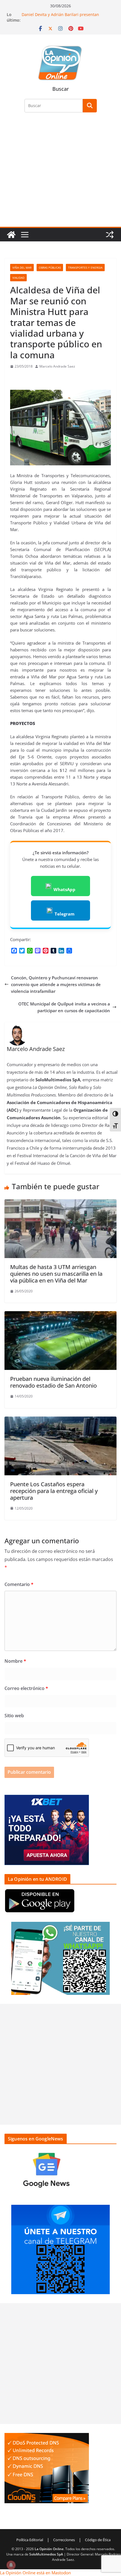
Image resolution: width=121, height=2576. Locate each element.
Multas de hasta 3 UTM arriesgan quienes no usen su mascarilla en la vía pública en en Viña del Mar (56, 1274)
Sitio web (14, 1716)
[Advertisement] (60, 173)
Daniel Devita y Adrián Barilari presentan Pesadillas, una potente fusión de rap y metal (64, 17)
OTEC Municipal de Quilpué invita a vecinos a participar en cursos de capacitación (64, 1007)
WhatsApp (64, 889)
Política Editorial (30, 2540)
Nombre (15, 1661)
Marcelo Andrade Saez (57, 366)
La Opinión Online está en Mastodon (35, 2573)
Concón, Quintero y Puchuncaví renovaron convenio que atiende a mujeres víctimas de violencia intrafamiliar (56, 984)
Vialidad (18, 278)
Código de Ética (98, 2540)
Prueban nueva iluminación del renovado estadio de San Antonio (53, 1382)
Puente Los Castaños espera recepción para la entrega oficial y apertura (54, 1491)
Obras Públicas (50, 268)
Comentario (19, 1584)
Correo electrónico (26, 1688)
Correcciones (64, 2540)
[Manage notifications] (11, 2565)
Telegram (65, 914)
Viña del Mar (22, 268)
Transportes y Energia (85, 268)
